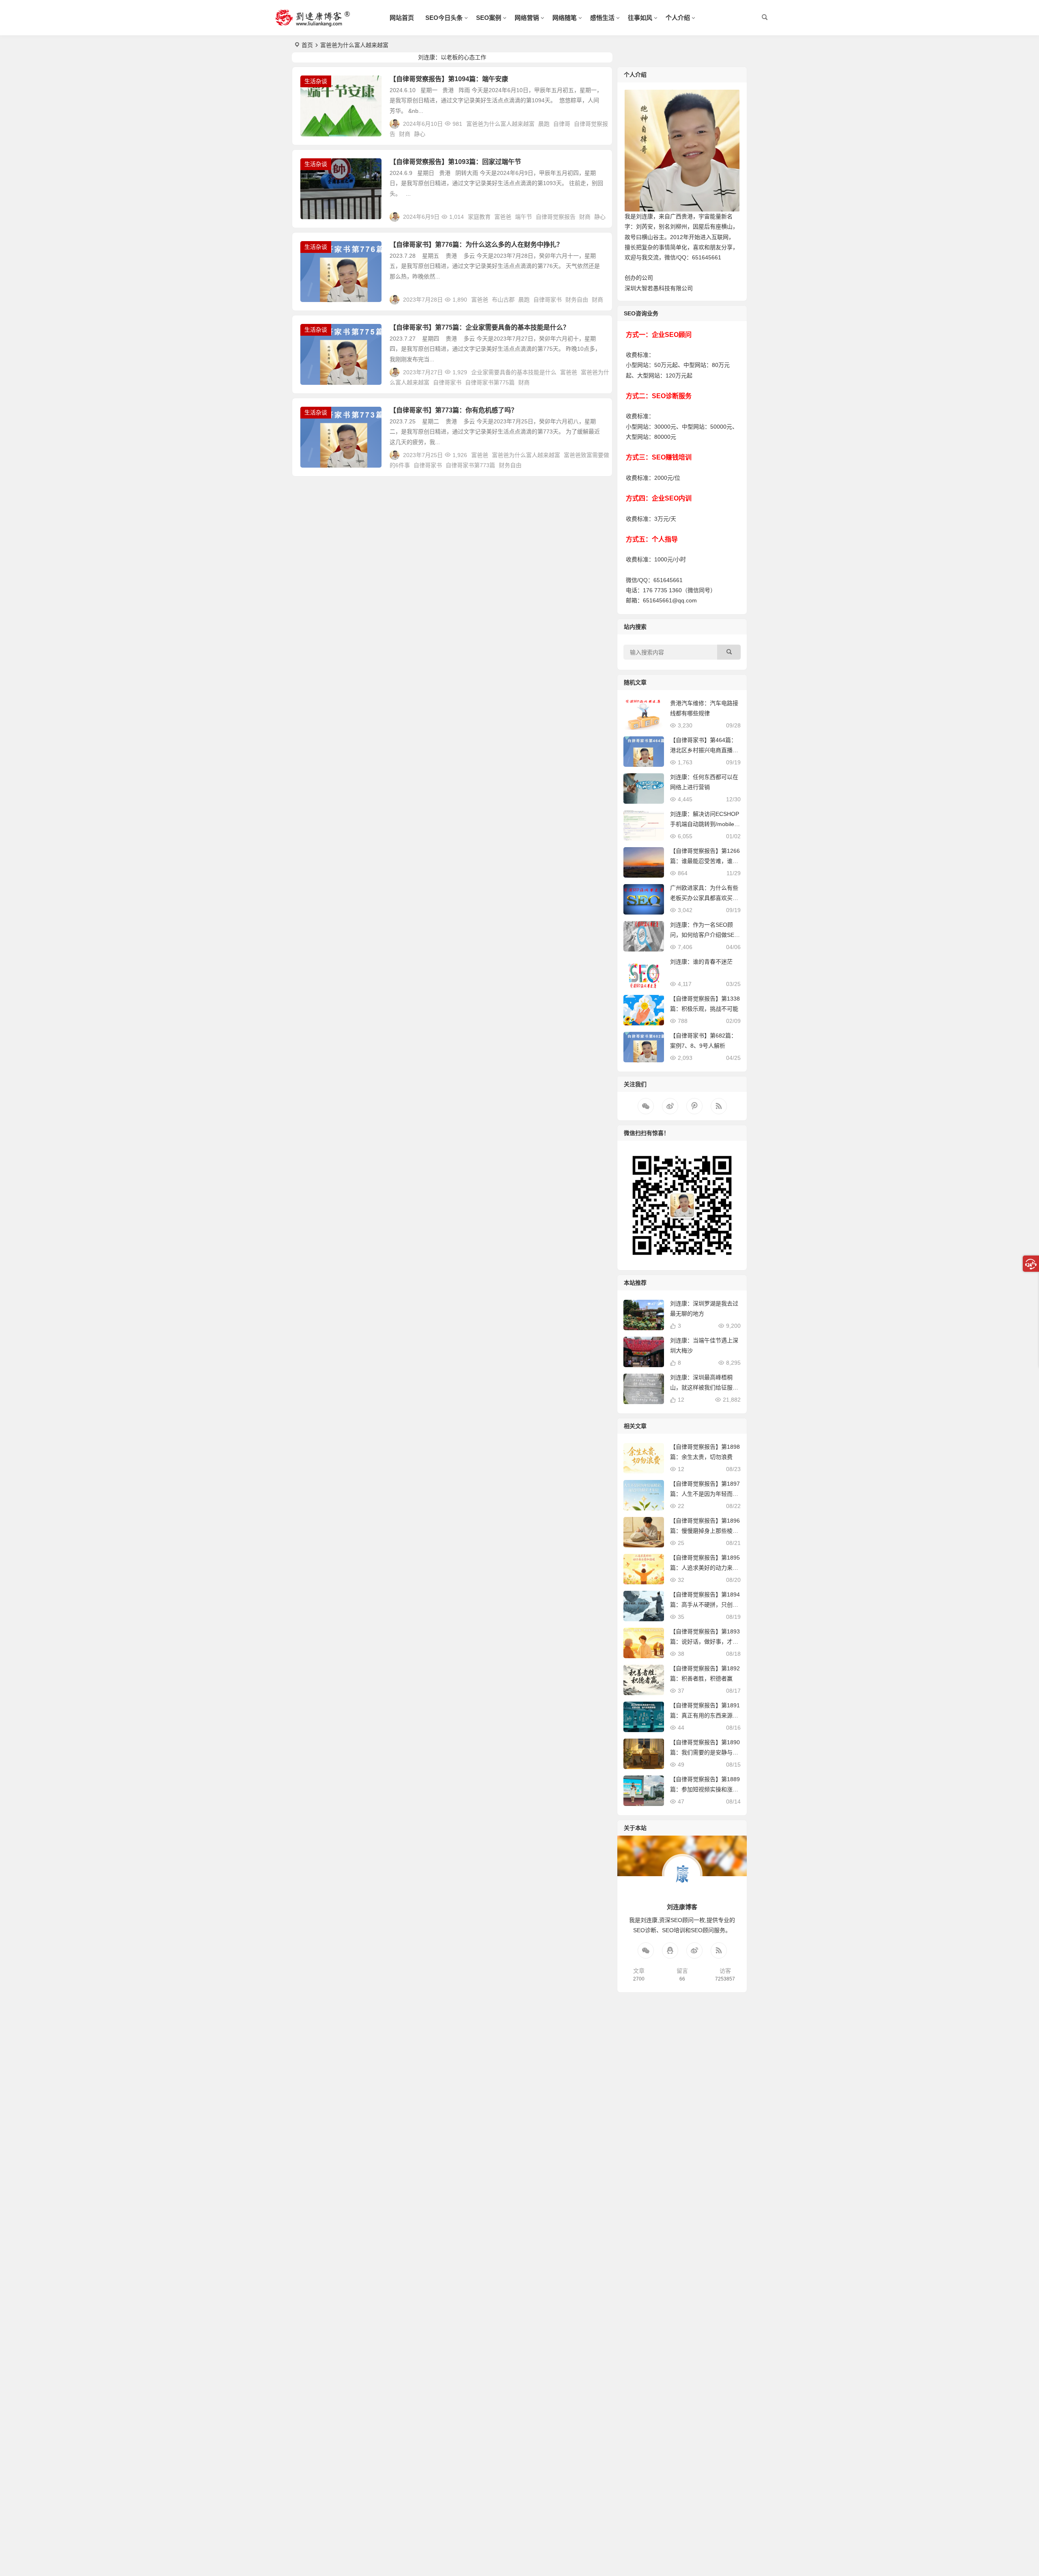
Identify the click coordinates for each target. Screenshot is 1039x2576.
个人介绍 (678, 18)
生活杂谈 (316, 81)
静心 (420, 134)
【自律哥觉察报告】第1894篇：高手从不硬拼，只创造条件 (705, 1605)
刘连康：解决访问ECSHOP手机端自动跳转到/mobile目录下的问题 (705, 824)
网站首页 (402, 18)
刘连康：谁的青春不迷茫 (701, 962)
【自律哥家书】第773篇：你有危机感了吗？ (454, 410)
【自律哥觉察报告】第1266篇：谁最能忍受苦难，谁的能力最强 (705, 861)
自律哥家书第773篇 (470, 465)
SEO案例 (489, 18)
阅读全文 (596, 131)
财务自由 (577, 300)
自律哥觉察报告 (556, 217)
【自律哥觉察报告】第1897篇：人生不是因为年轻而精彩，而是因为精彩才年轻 (705, 1494)
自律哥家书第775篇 (490, 382)
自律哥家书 (548, 300)
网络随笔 (565, 18)
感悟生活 (602, 18)
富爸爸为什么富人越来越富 (500, 124)
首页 (307, 45)
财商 (405, 134)
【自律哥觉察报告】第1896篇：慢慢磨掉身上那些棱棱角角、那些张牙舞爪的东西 (705, 1531)
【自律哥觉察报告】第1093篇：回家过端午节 (455, 162)
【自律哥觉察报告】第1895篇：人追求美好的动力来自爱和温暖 (705, 1568)
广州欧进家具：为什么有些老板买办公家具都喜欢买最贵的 (704, 898)
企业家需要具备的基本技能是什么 (514, 372)
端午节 (524, 217)
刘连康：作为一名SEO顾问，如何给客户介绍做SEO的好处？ (704, 935)
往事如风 (640, 18)
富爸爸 (503, 217)
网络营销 (527, 18)
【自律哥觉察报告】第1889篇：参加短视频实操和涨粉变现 (705, 1789)
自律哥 (562, 124)
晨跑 (544, 124)
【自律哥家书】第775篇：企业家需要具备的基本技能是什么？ (480, 327)
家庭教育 (479, 217)
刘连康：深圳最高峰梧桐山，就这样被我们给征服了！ (701, 1387)
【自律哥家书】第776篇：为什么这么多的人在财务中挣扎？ (476, 245)
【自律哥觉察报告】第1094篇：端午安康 (449, 79)
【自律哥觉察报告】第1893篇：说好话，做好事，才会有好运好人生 (705, 1642)
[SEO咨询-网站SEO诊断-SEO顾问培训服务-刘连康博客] (313, 24)
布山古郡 (503, 300)
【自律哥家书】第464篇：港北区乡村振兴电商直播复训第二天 (704, 750)
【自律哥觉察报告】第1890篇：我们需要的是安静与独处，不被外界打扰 (705, 1752)
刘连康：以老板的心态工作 (452, 57)
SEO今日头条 (444, 18)
